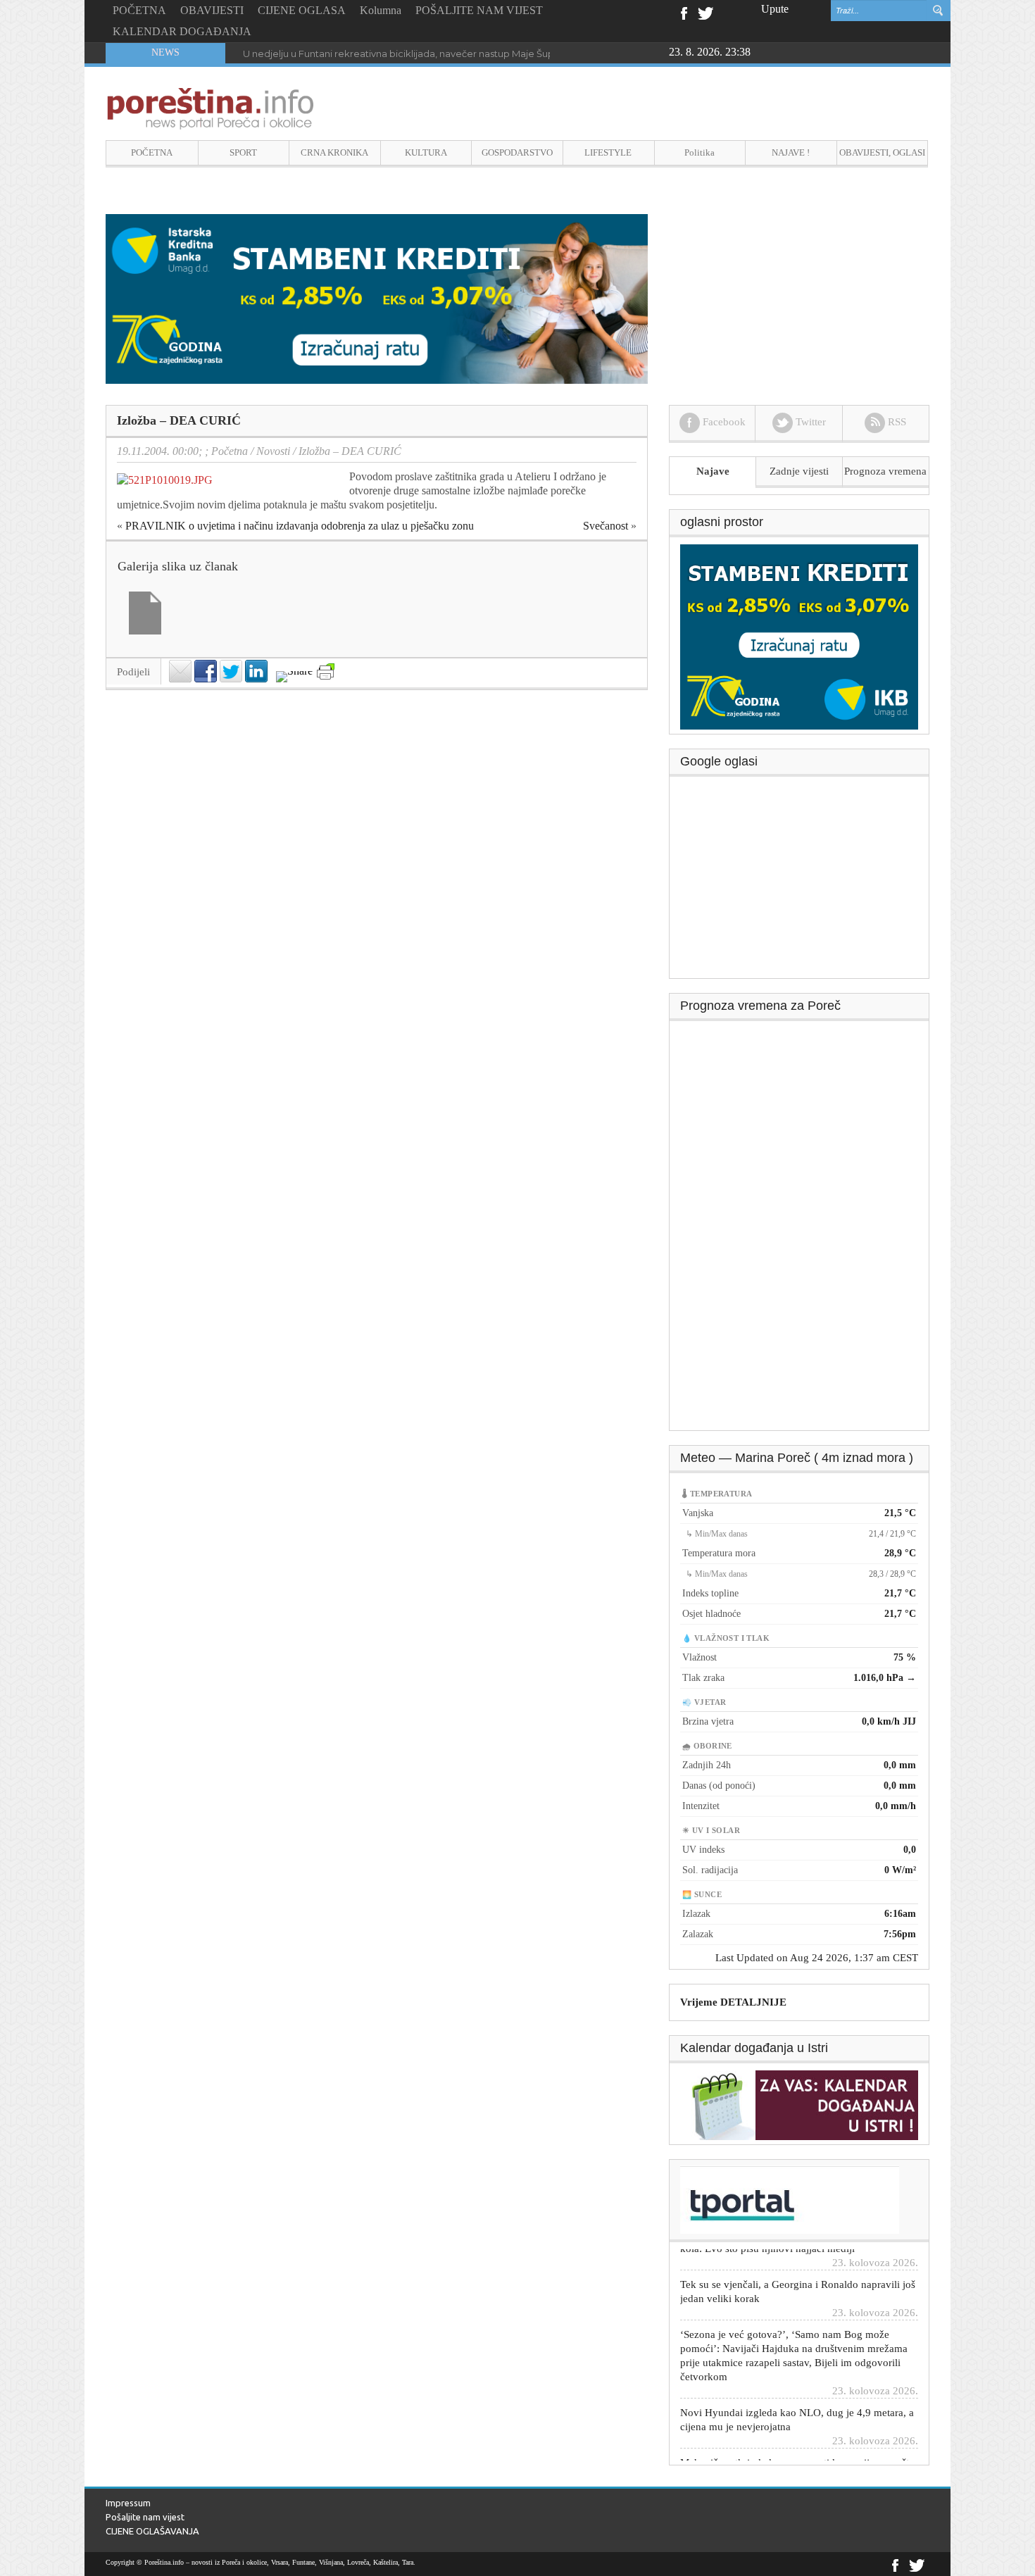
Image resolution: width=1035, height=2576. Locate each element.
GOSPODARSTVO (517, 152)
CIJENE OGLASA (302, 10)
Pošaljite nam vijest (145, 2517)
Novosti (273, 451)
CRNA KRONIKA (334, 152)
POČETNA (139, 10)
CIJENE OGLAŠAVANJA (152, 2531)
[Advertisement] (800, 882)
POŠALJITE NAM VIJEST (479, 10)
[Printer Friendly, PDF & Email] (326, 671)
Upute (775, 9)
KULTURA (426, 152)
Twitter (705, 12)
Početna (230, 451)
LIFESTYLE (608, 152)
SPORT (243, 152)
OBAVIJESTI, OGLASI (882, 152)
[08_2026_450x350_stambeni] (799, 636)
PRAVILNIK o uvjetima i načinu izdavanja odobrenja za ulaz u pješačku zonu (300, 526)
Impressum (128, 2503)
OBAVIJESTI (212, 10)
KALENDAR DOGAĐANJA (182, 31)
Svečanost (606, 526)
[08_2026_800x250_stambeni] (377, 298)
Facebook (683, 12)
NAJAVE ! (791, 152)
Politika (700, 152)
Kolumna (381, 10)
